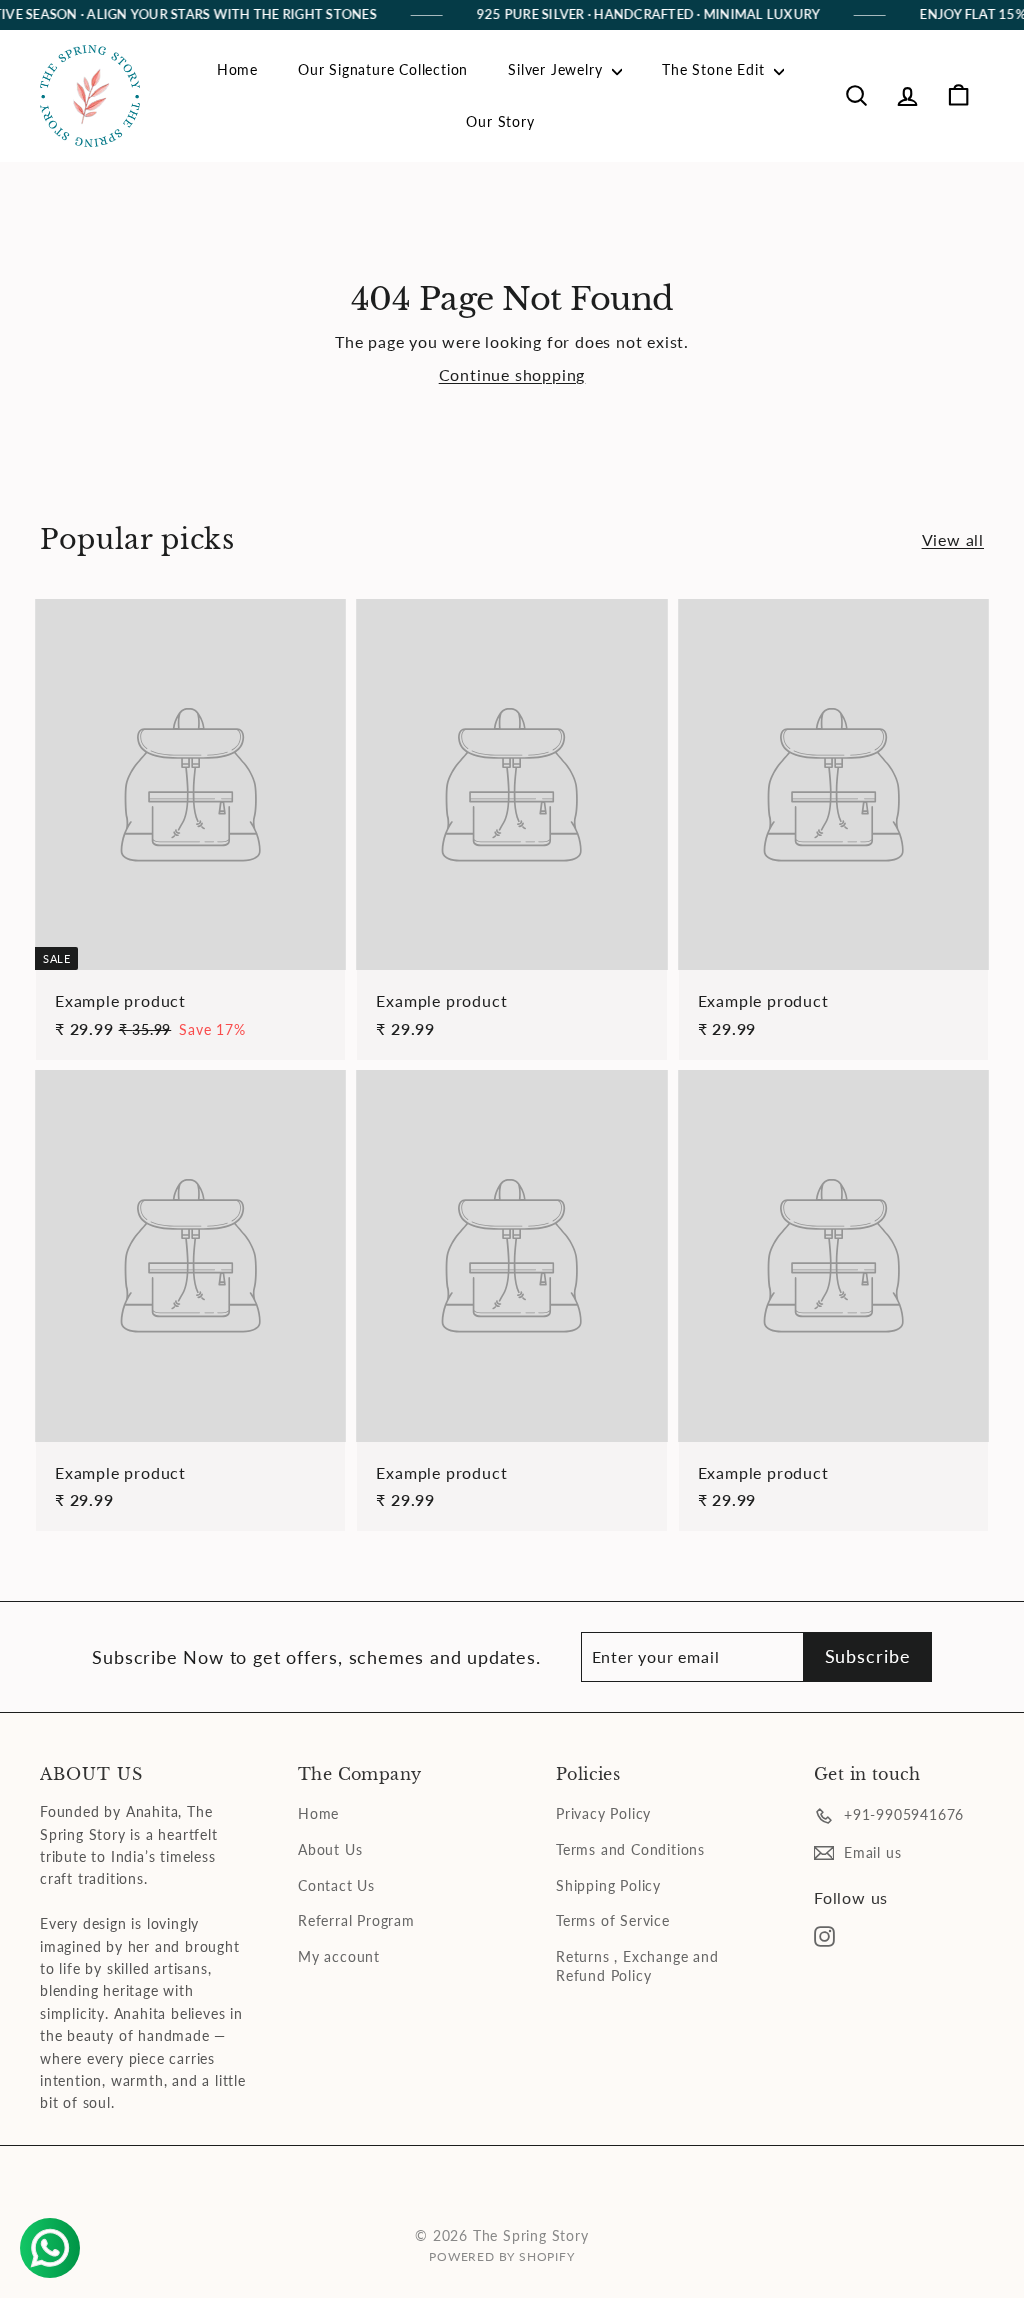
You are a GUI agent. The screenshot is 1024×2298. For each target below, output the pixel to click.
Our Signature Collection (383, 69)
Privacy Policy (603, 1813)
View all (953, 539)
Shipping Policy (608, 1885)
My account (339, 1956)
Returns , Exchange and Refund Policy (637, 1966)
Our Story (500, 121)
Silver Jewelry (557, 69)
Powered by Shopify (501, 2256)
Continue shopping (512, 374)
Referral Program (356, 1920)
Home (237, 69)
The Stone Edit (715, 69)
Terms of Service (613, 1920)
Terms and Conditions (630, 1849)
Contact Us (336, 1885)
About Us (330, 1849)
